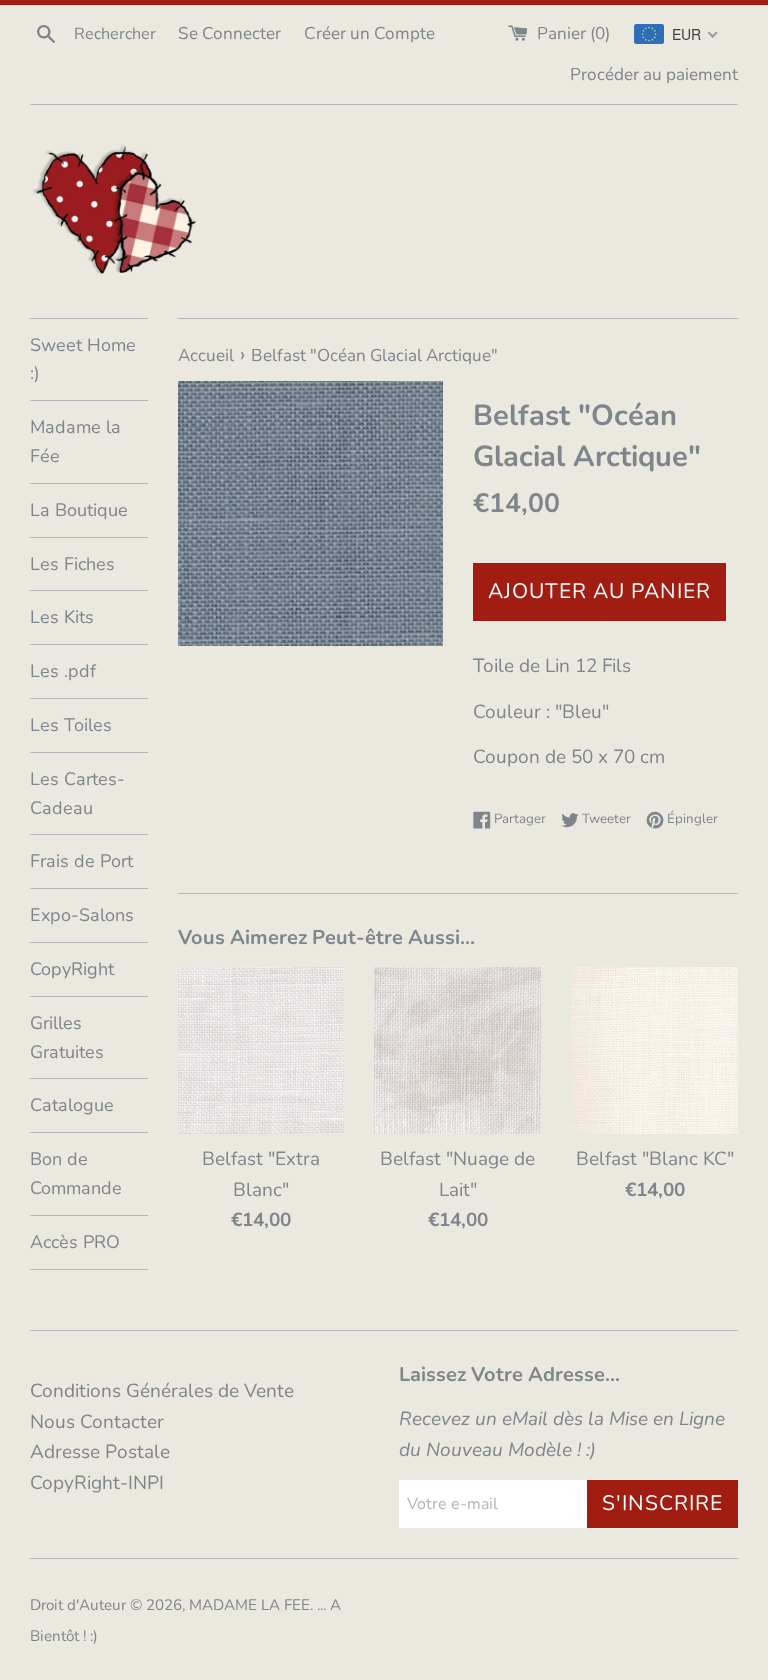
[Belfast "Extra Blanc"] (261, 1050)
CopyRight (72, 969)
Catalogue (72, 1105)
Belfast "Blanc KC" (655, 1159)
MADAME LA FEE (249, 1605)
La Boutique (79, 510)
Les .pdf (63, 671)
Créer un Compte (369, 33)
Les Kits (62, 617)
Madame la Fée (75, 441)
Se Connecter (229, 33)
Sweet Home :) (83, 359)
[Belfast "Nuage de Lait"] (457, 1050)
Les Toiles (71, 725)
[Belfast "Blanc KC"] (654, 1050)
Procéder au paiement (654, 74)
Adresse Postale (100, 1452)
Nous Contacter (97, 1422)
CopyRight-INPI (97, 1483)
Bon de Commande (76, 1173)
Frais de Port (81, 861)
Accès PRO (75, 1242)
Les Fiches (72, 564)
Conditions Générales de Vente (162, 1391)
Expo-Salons (82, 915)
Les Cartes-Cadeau (77, 793)
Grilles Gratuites (67, 1037)
